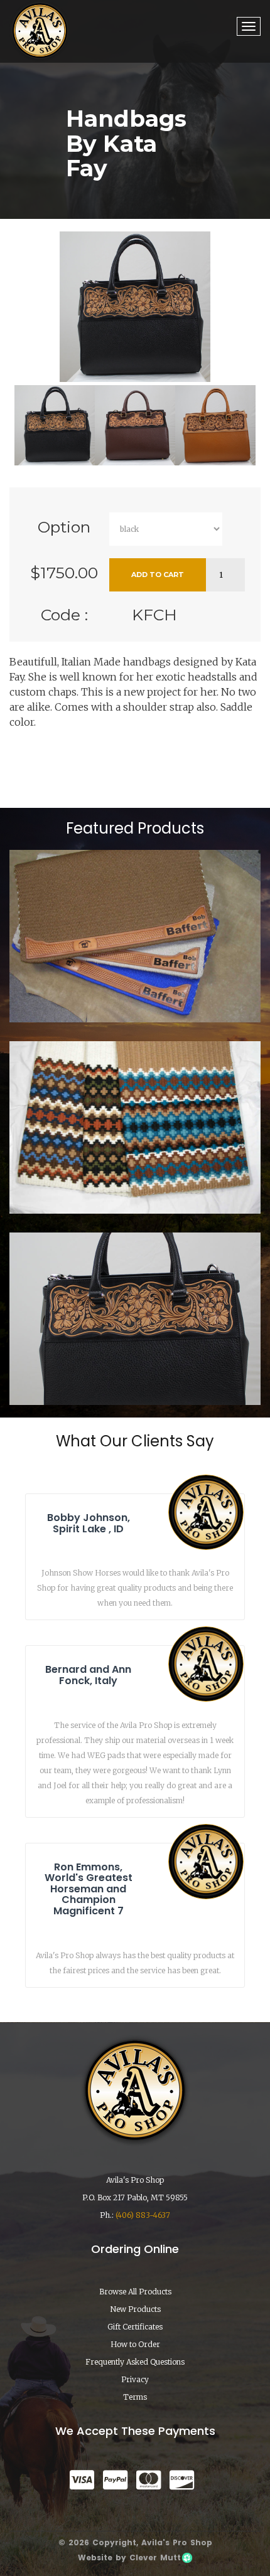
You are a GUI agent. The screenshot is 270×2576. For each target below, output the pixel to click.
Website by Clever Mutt (129, 2557)
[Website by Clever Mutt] (186, 2557)
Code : (64, 615)
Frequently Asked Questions (135, 2362)
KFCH (154, 615)
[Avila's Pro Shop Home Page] (40, 30)
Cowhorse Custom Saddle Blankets (135, 987)
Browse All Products (135, 2292)
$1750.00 (64, 573)
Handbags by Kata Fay (135, 1369)
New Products (135, 2309)
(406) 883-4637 (143, 2215)
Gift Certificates (135, 2327)
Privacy (135, 2379)
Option (64, 527)
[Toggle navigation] (249, 26)
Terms (135, 2397)
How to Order (135, 2344)
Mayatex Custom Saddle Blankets (135, 1178)
